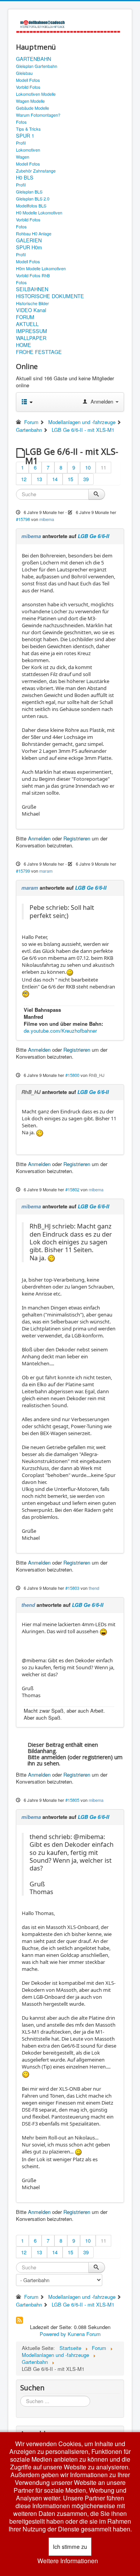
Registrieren (77, 838)
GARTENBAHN (33, 59)
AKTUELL (27, 324)
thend (94, 1588)
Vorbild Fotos (28, 87)
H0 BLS (25, 178)
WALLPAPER (31, 338)
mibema (47, 519)
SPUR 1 (25, 136)
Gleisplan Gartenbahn (37, 66)
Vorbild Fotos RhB (33, 275)
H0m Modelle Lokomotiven (41, 268)
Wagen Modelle (30, 101)
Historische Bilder (32, 303)
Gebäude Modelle (32, 108)
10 (88, 467)
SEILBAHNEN (32, 289)
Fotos (21, 122)
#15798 (23, 519)
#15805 (72, 1800)
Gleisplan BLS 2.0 (33, 198)
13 (39, 479)
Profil (21, 143)
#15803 (72, 1588)
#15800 (72, 1075)
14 (55, 479)
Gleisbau (24, 73)
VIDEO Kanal (31, 310)
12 (24, 479)
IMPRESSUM (31, 331)
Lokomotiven (28, 150)
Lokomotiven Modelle (36, 94)
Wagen (23, 157)
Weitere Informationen (68, 2561)
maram (46, 871)
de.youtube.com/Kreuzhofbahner (60, 1031)
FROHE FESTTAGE (39, 352)
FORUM (25, 317)
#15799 (23, 871)
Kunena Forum (84, 2334)
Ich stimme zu (70, 2547)
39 (86, 479)
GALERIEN (29, 240)
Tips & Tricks (28, 129)
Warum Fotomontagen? (38, 115)
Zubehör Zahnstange (36, 171)
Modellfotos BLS (31, 205)
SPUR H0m (29, 247)
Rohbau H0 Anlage (34, 233)
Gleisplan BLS (29, 192)
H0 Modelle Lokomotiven (39, 212)
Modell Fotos (28, 80)
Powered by (53, 2334)
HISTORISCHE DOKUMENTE (50, 296)
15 (70, 479)
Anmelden (39, 838)
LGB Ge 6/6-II (94, 536)
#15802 (72, 1189)
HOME (24, 345)
